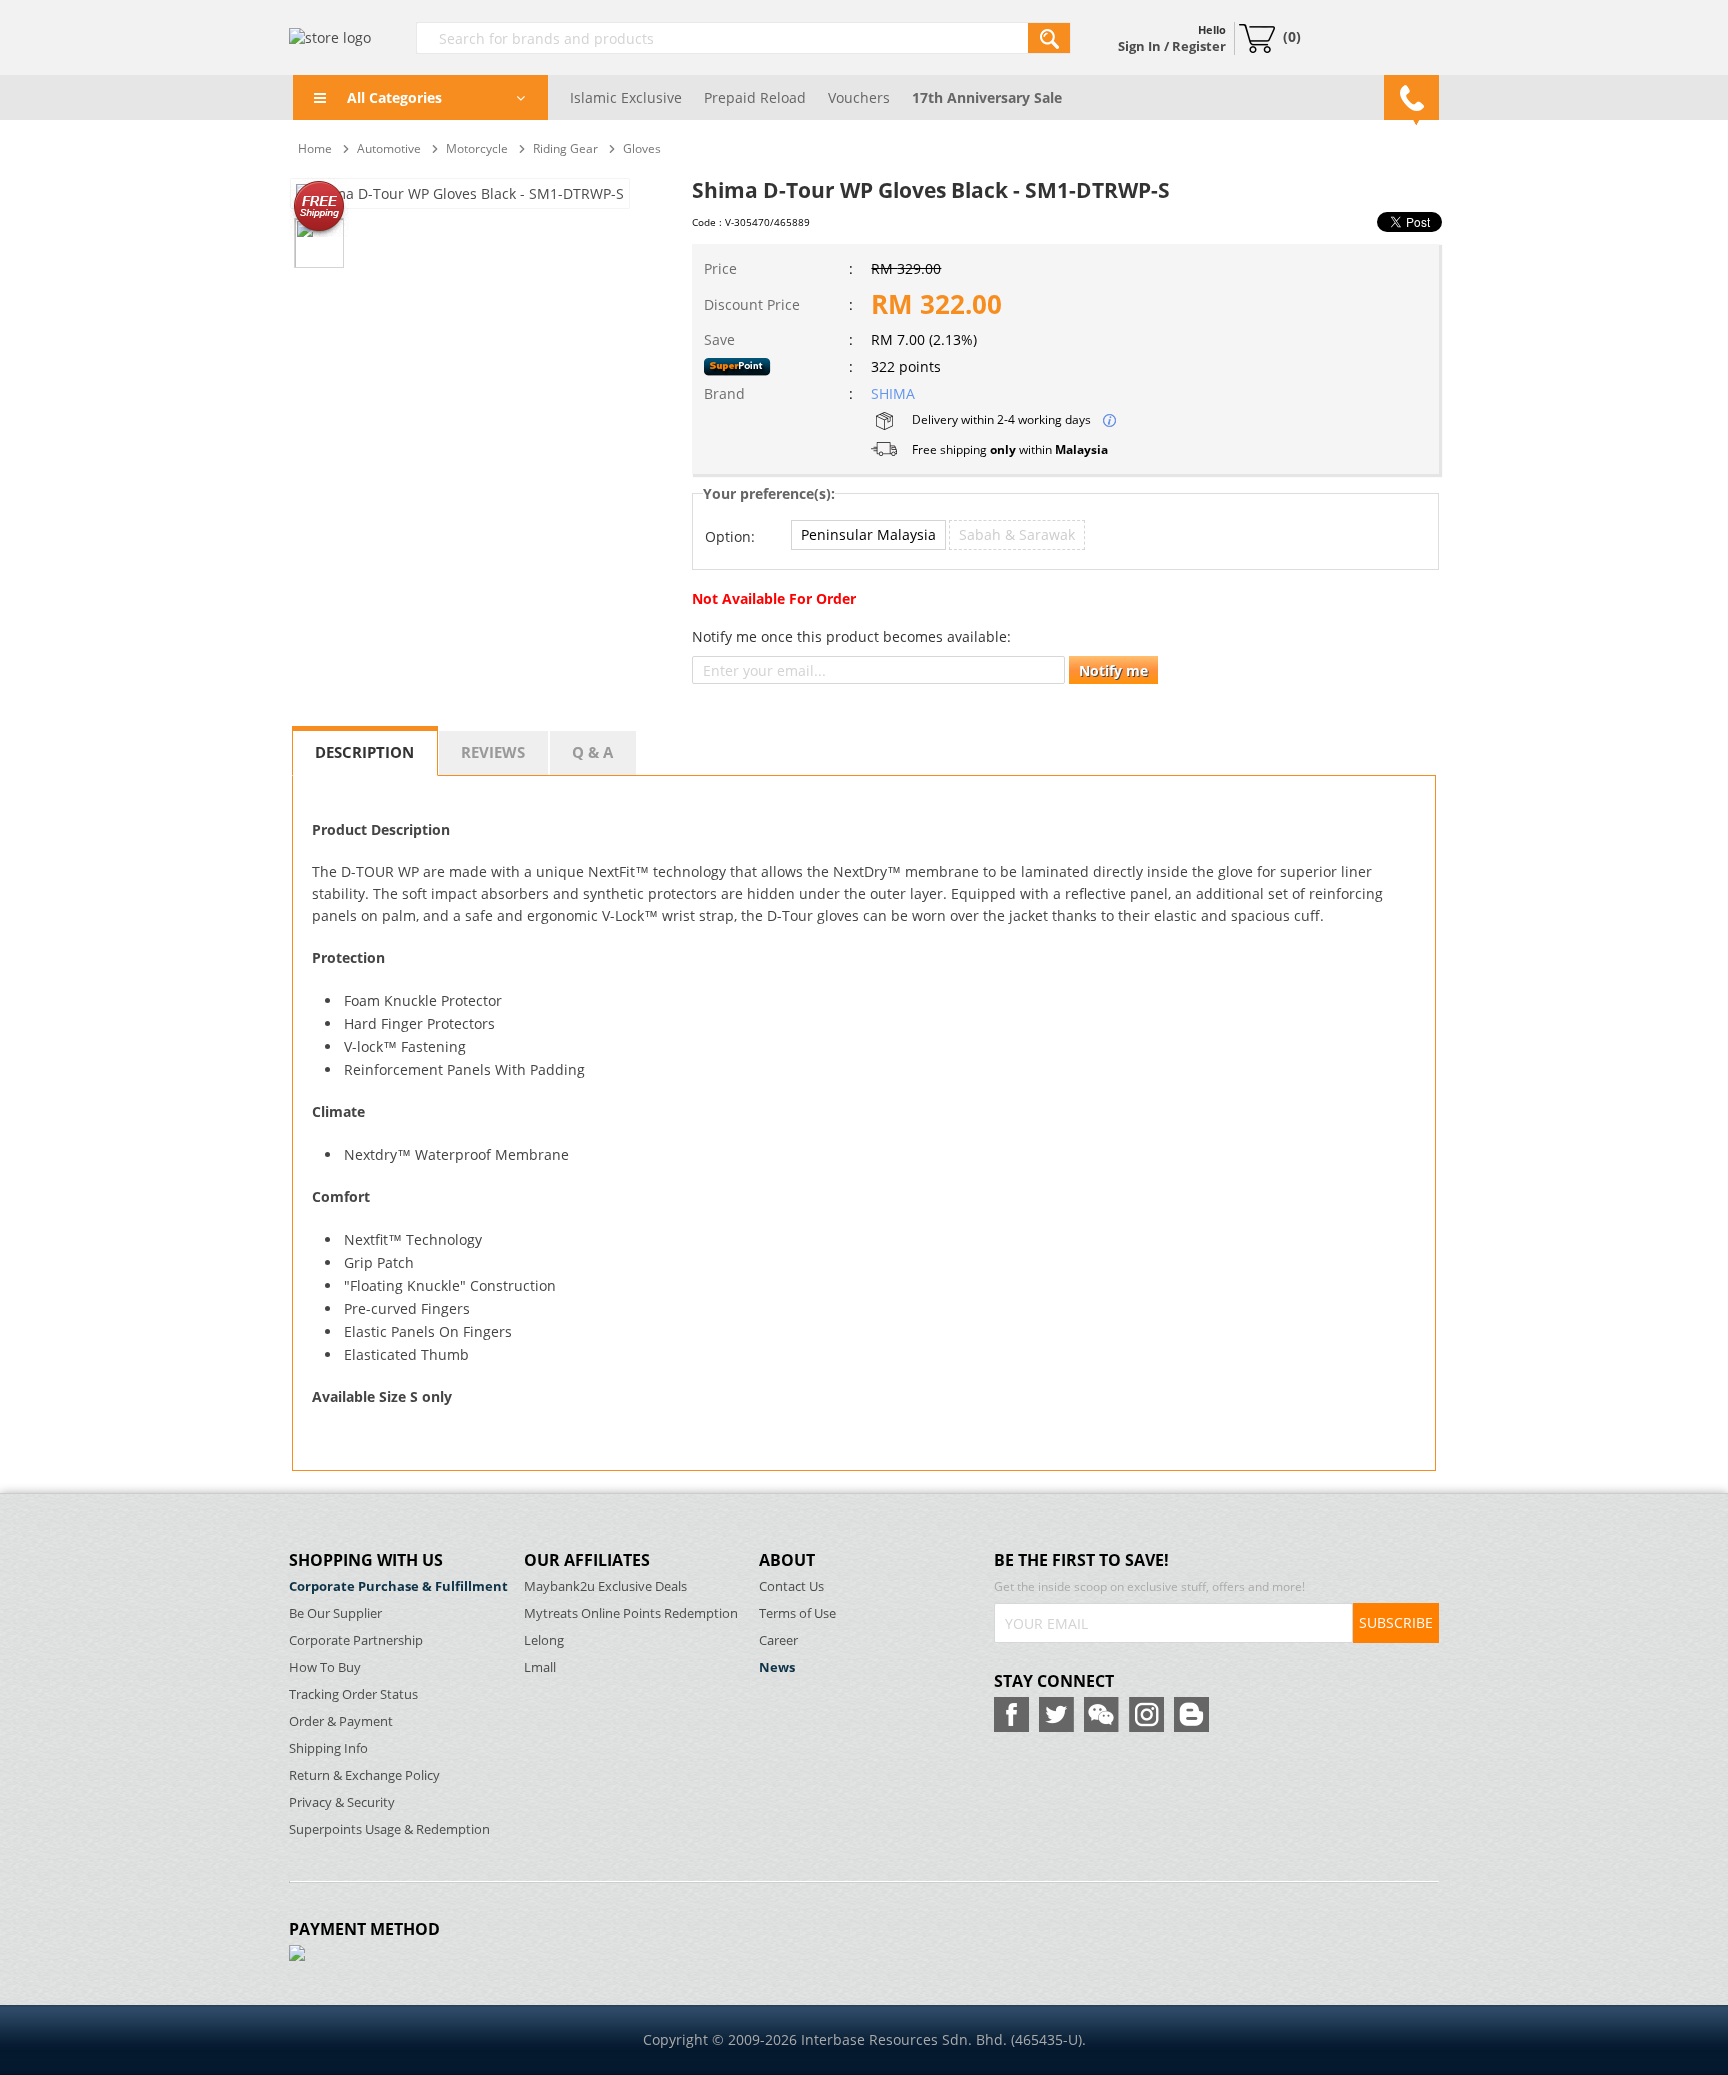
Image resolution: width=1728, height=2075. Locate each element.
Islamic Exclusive (626, 97)
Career (778, 1640)
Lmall (540, 1667)
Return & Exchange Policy (364, 1775)
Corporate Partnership (356, 1640)
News (777, 1667)
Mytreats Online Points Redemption (631, 1613)
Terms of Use (797, 1613)
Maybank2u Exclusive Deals (605, 1586)
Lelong (544, 1640)
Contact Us (791, 1586)
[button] (868, 535)
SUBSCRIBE (1396, 1622)
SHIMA (893, 393)
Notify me (1113, 670)
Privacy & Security (342, 1802)
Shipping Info (328, 1748)
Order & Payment (341, 1721)
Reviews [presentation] (493, 752)
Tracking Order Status (353, 1694)
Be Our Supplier (335, 1613)
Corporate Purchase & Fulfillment (398, 1586)
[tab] (365, 751)
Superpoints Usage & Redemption (389, 1829)
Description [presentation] (364, 752)
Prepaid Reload (755, 97)
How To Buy (325, 1667)
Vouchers (859, 97)
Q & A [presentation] (592, 752)
